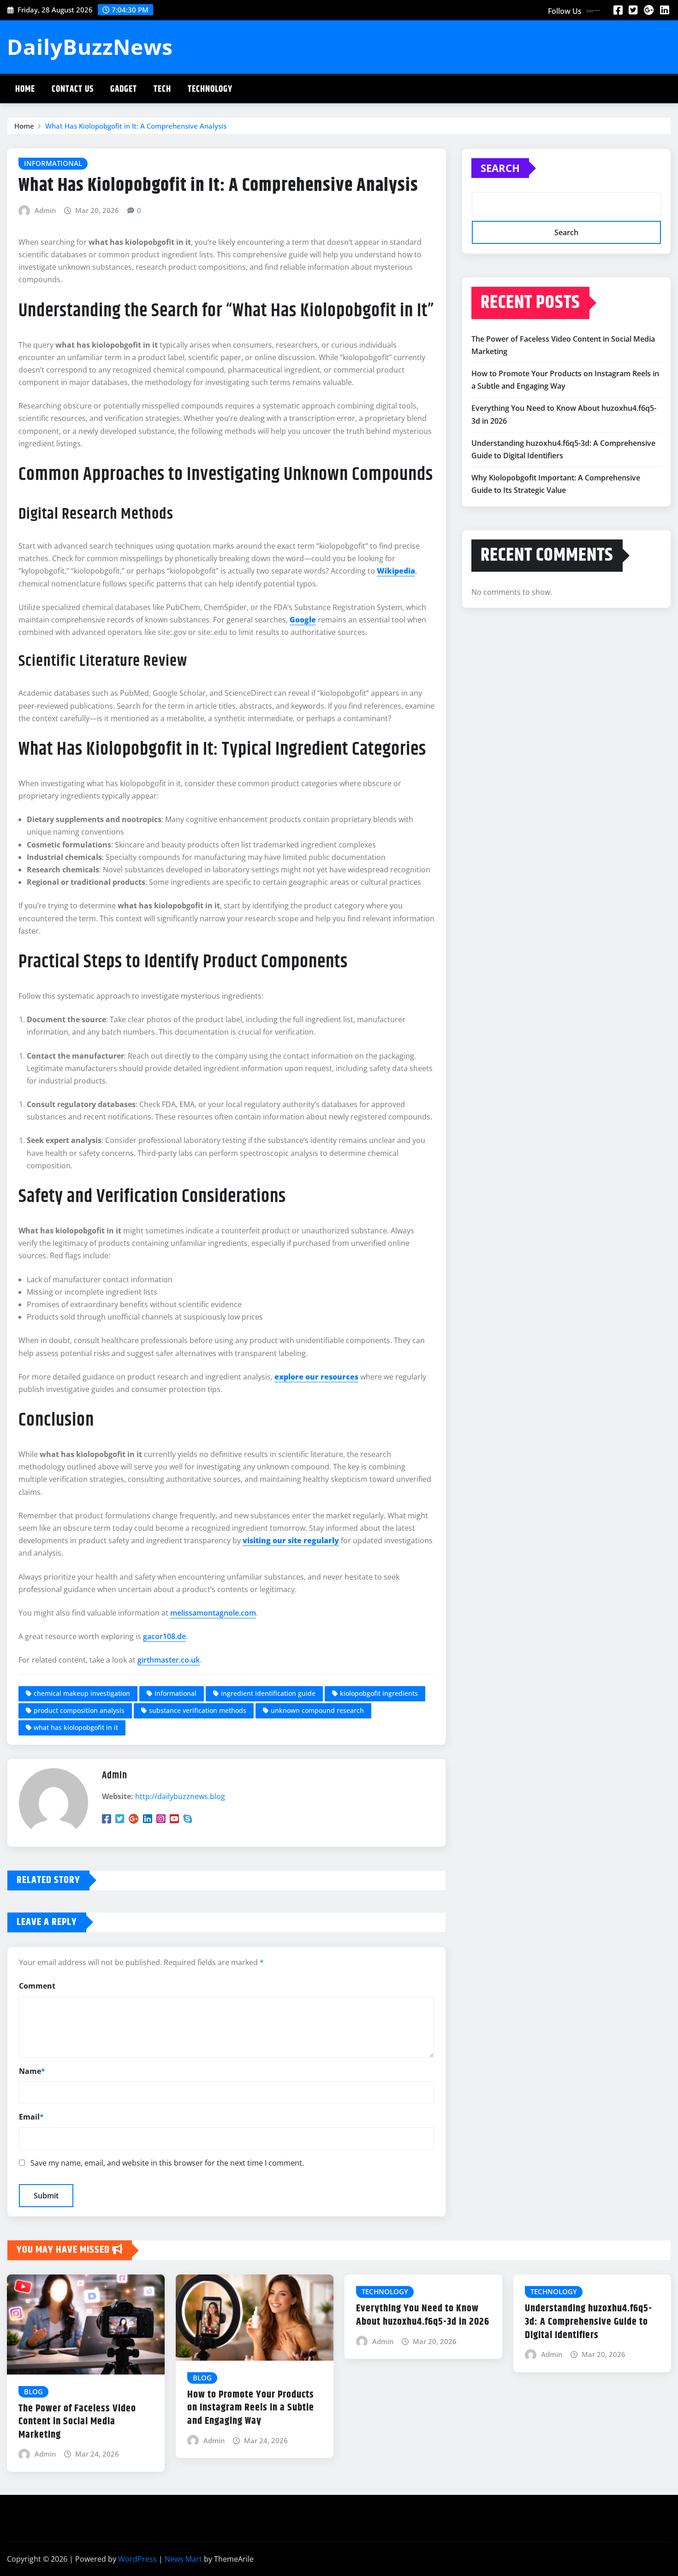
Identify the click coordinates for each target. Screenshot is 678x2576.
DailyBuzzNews (90, 47)
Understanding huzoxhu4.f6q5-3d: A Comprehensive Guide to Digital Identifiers (589, 2322)
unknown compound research (317, 1710)
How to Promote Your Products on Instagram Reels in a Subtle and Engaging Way (251, 2408)
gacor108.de (164, 1636)
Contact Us (73, 89)
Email (31, 2117)
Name (32, 2071)
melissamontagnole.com (213, 1613)
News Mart (183, 2559)
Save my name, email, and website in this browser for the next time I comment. (167, 2163)
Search (500, 168)
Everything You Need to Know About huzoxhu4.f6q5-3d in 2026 (423, 2315)
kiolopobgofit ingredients (379, 1693)
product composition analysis (79, 1710)
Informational (175, 1693)
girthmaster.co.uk (169, 1660)
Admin (45, 210)
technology (210, 89)
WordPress (137, 2559)
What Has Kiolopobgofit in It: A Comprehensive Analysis (136, 126)
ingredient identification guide (268, 1693)
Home (25, 89)
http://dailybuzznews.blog (180, 1796)
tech (162, 89)
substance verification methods (198, 1710)
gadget (124, 89)
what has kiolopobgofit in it (76, 1727)
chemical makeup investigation (82, 1693)
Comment (37, 1986)
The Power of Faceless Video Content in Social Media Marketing (77, 2422)
